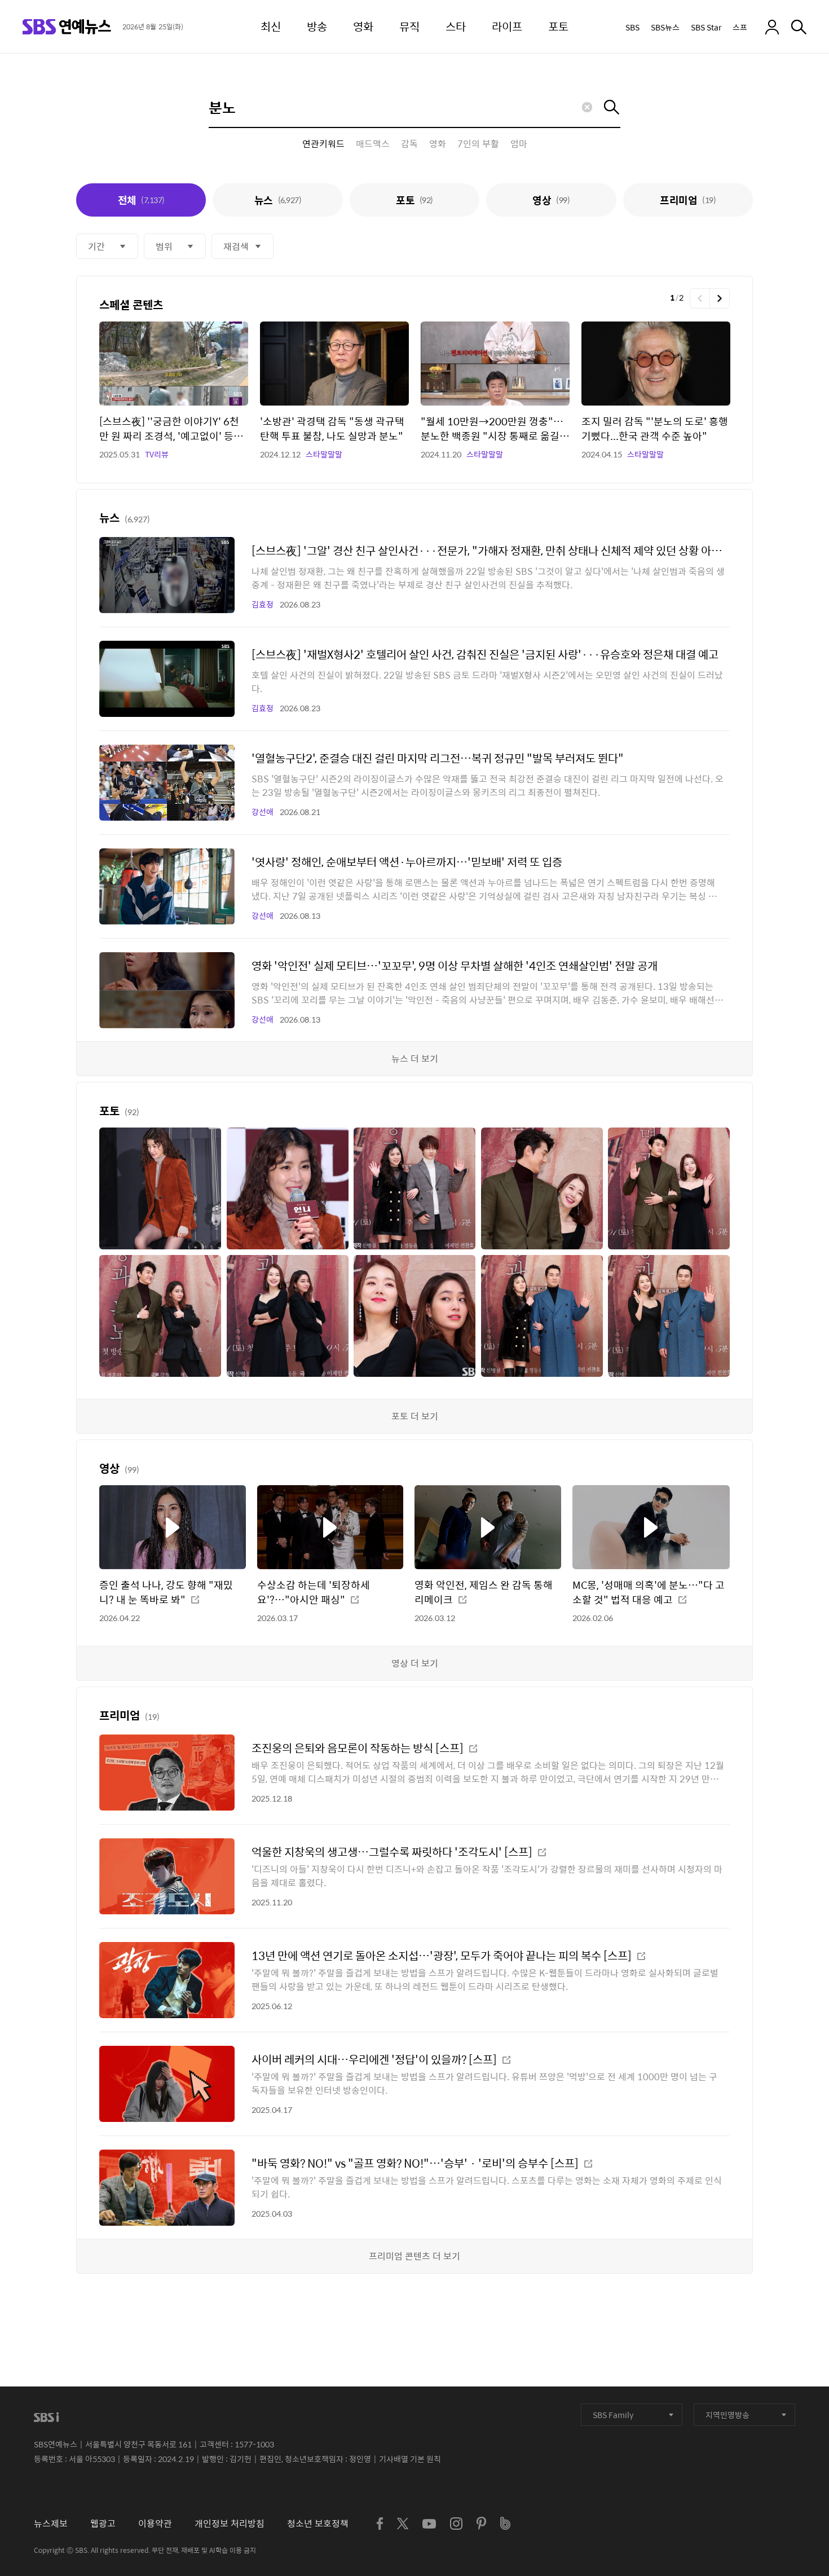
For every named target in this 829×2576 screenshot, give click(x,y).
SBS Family (613, 2415)
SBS (632, 27)
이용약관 (155, 2523)
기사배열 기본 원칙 (410, 2459)
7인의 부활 (478, 144)
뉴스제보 (51, 2523)
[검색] (799, 27)
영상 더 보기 (415, 1663)
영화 (438, 144)
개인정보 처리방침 (230, 2523)
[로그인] (772, 27)
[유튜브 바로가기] (429, 2524)
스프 (740, 27)
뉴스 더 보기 (415, 1058)
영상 (551, 200)
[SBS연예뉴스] (67, 27)
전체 (141, 200)
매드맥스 (373, 144)
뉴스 (278, 200)
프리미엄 (688, 200)
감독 (409, 144)
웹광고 (103, 2523)
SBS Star (706, 27)
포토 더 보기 (415, 1416)
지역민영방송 (727, 2415)
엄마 (519, 144)
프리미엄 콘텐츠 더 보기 (414, 2256)
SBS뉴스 (665, 27)
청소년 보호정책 (318, 2523)
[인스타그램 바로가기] (456, 2524)
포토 (414, 200)
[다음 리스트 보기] (720, 298)
